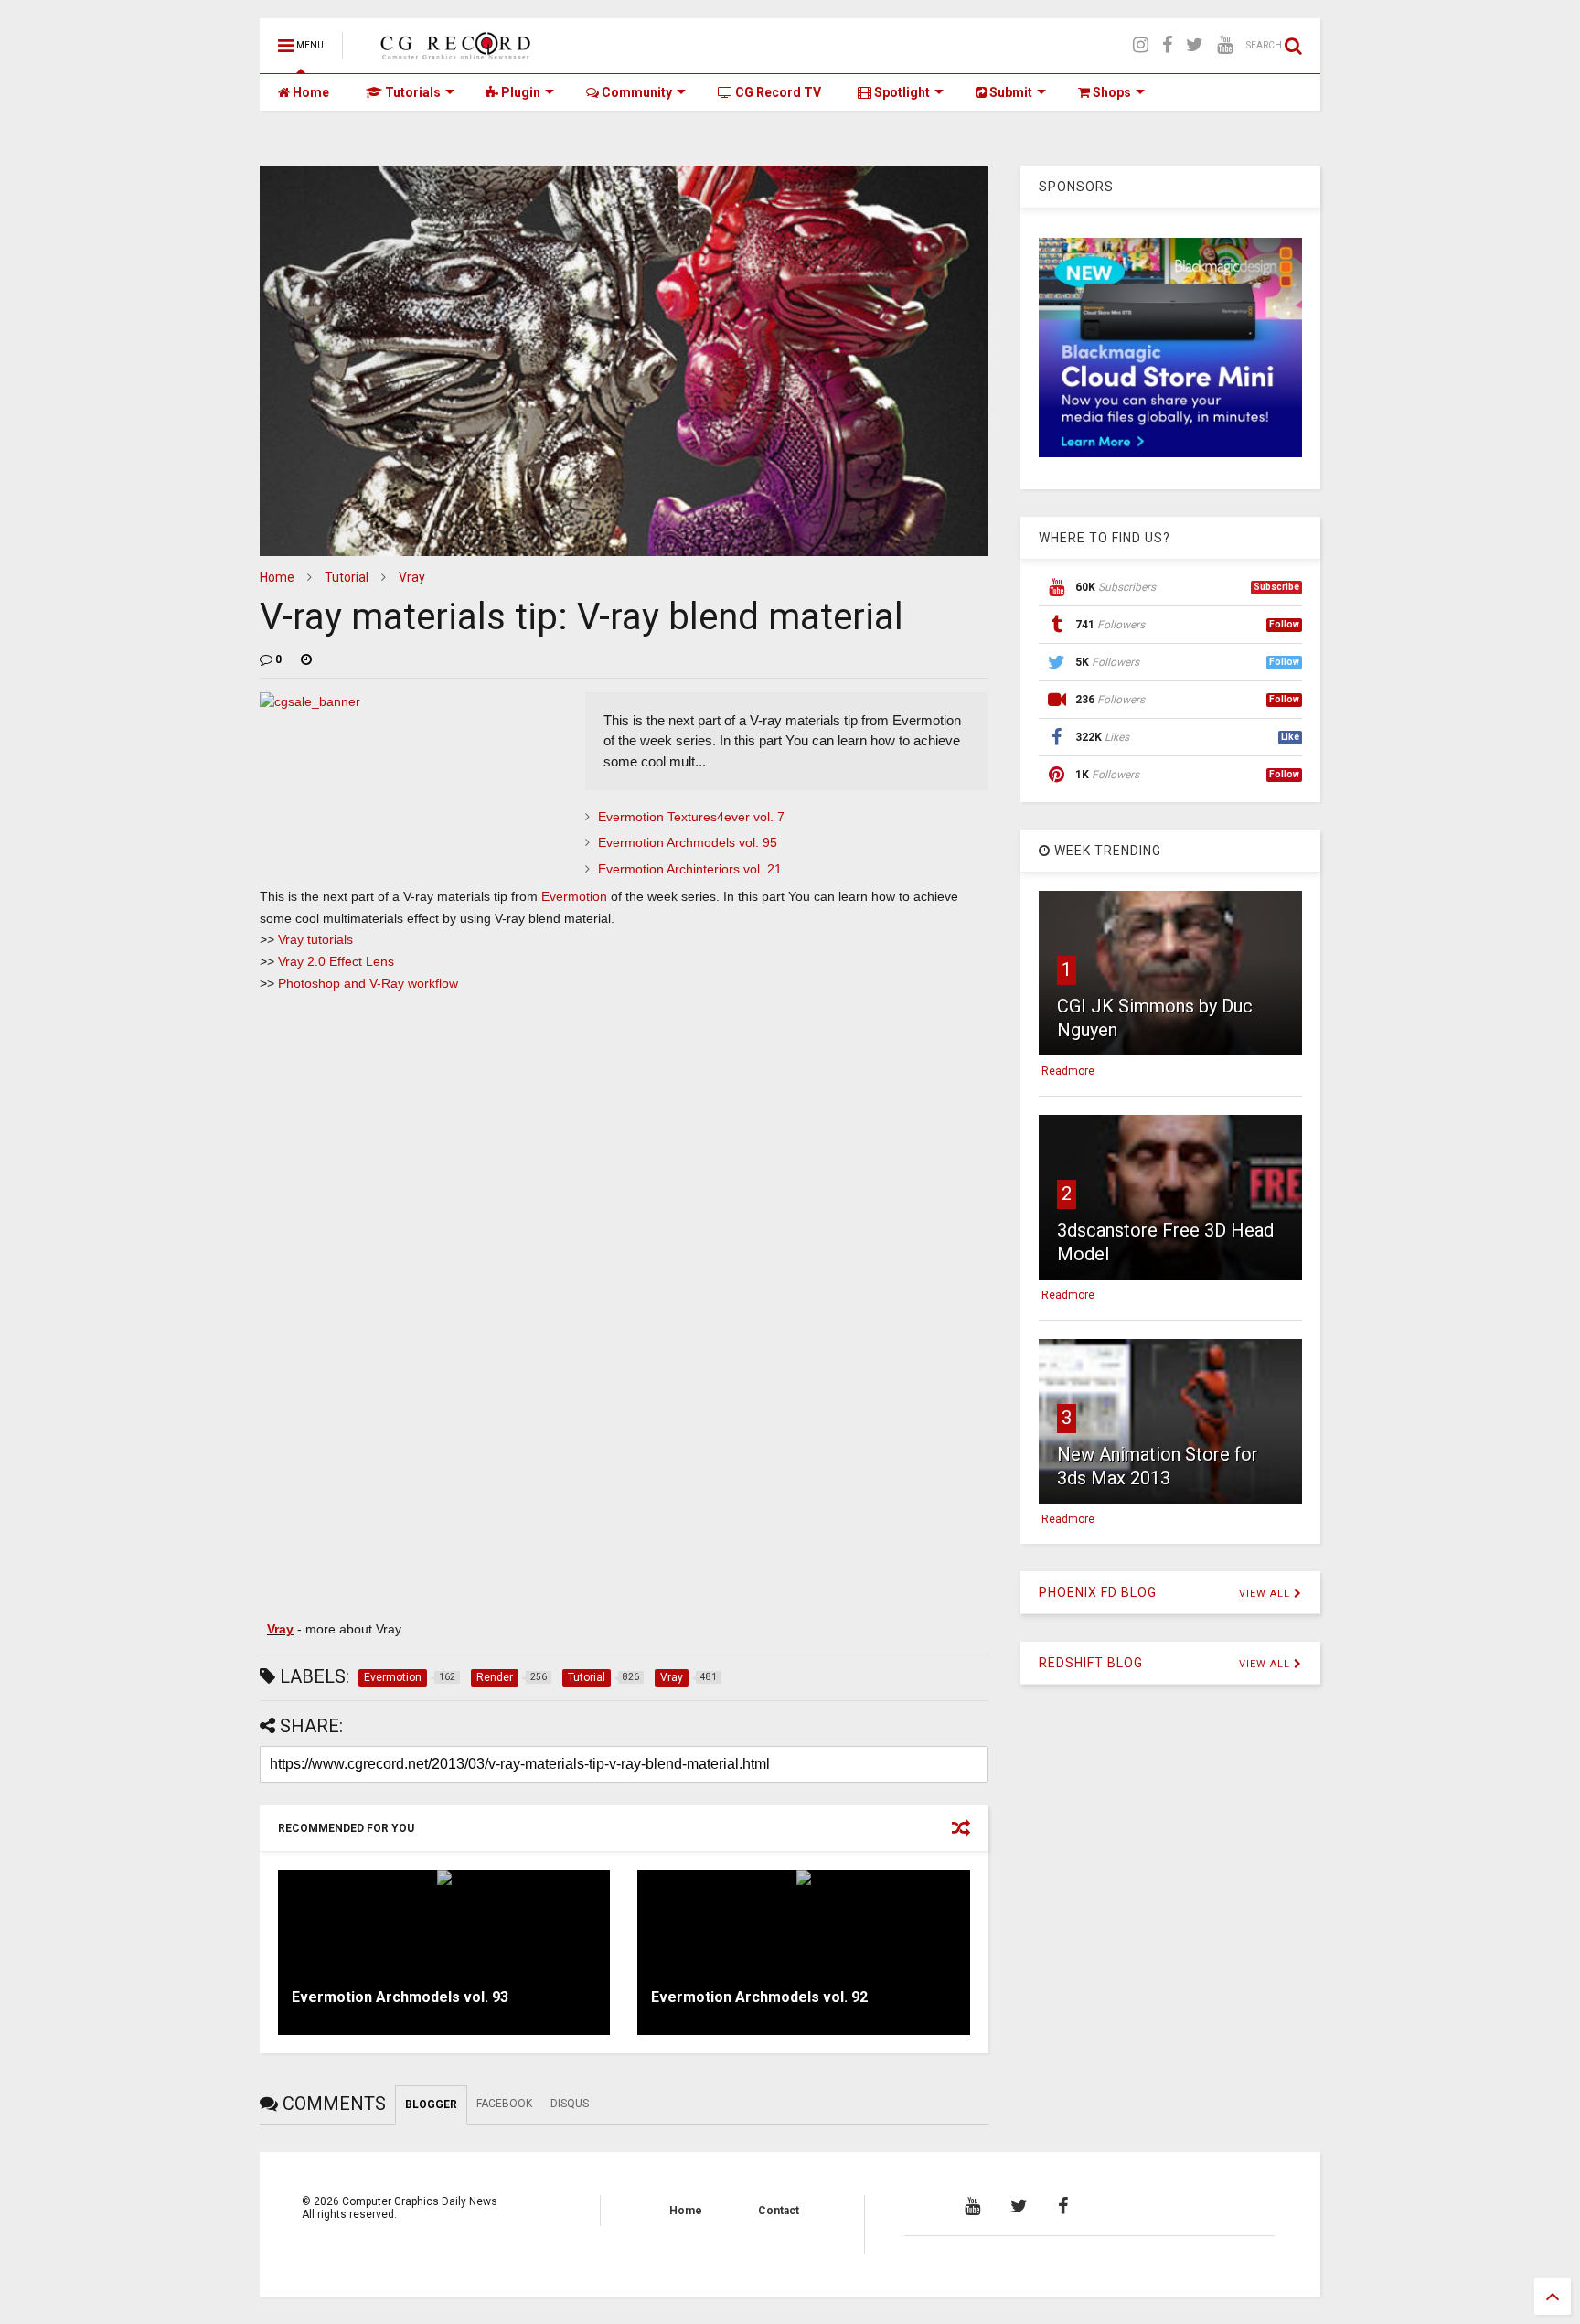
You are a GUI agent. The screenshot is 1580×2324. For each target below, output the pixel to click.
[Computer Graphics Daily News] (453, 51)
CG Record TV (777, 92)
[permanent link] (306, 659)
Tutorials (411, 92)
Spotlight (901, 92)
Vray (412, 577)
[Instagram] (1141, 45)
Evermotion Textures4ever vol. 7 (691, 817)
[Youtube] (1225, 45)
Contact (779, 2211)
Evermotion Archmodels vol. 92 (759, 1997)
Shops (1110, 92)
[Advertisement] (624, 1141)
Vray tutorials (315, 939)
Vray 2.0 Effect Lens (336, 961)
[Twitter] (1195, 45)
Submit (1009, 92)
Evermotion (574, 896)
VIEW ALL (1266, 1594)
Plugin (519, 92)
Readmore (1068, 1071)
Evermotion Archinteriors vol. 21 (690, 869)
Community (635, 92)
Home (310, 92)
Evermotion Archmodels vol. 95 (688, 842)
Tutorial (347, 577)
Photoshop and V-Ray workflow (368, 983)
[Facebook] (1167, 45)
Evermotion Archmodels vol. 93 (400, 1997)
